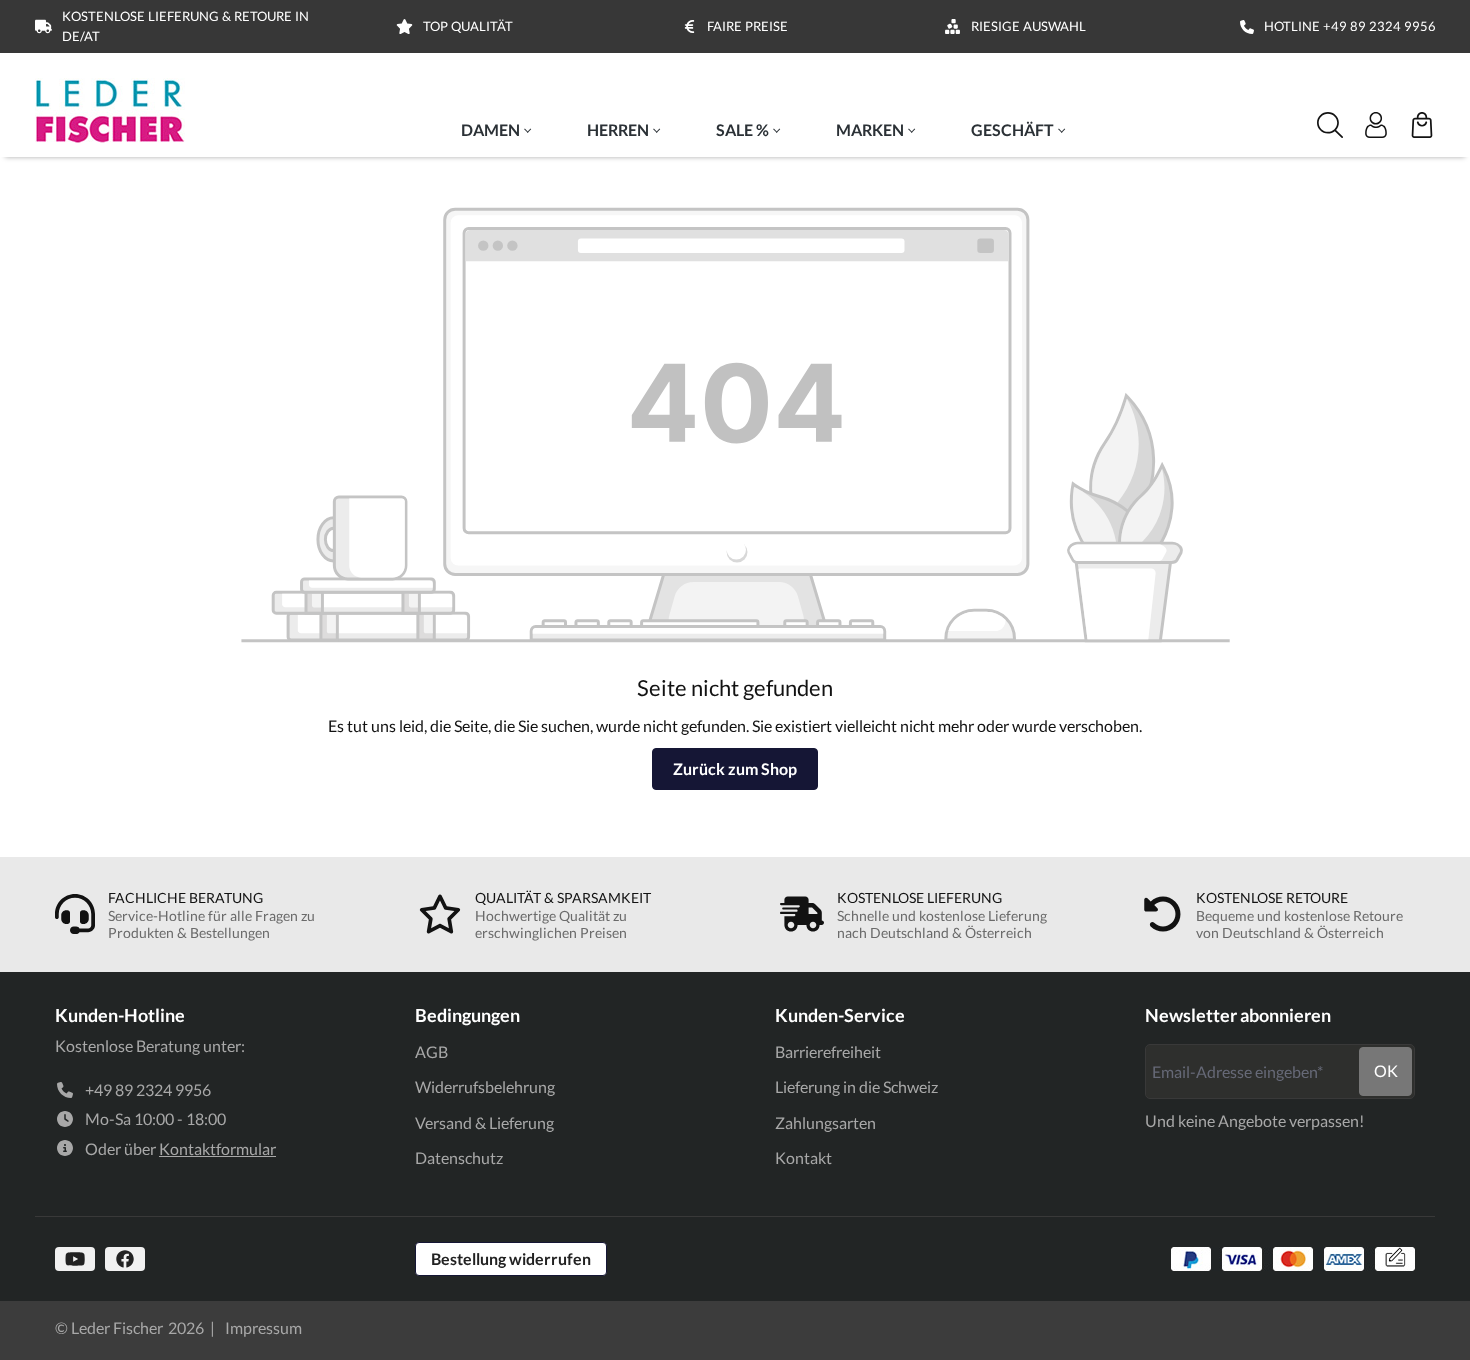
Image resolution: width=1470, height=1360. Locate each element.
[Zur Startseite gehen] (110, 110)
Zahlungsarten (825, 1122)
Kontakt (803, 1157)
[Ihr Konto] (1376, 125)
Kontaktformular (217, 1148)
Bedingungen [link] (467, 1015)
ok (1386, 1070)
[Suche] (1330, 125)
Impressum (263, 1327)
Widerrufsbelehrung (485, 1086)
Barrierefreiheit (828, 1051)
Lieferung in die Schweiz (856, 1086)
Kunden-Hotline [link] (120, 1015)
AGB (431, 1051)
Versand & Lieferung (484, 1122)
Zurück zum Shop (735, 768)
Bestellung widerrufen (511, 1258)
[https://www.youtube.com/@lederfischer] (75, 1259)
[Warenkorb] (1422, 125)
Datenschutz (459, 1157)
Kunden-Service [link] (840, 1015)
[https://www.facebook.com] (125, 1259)
